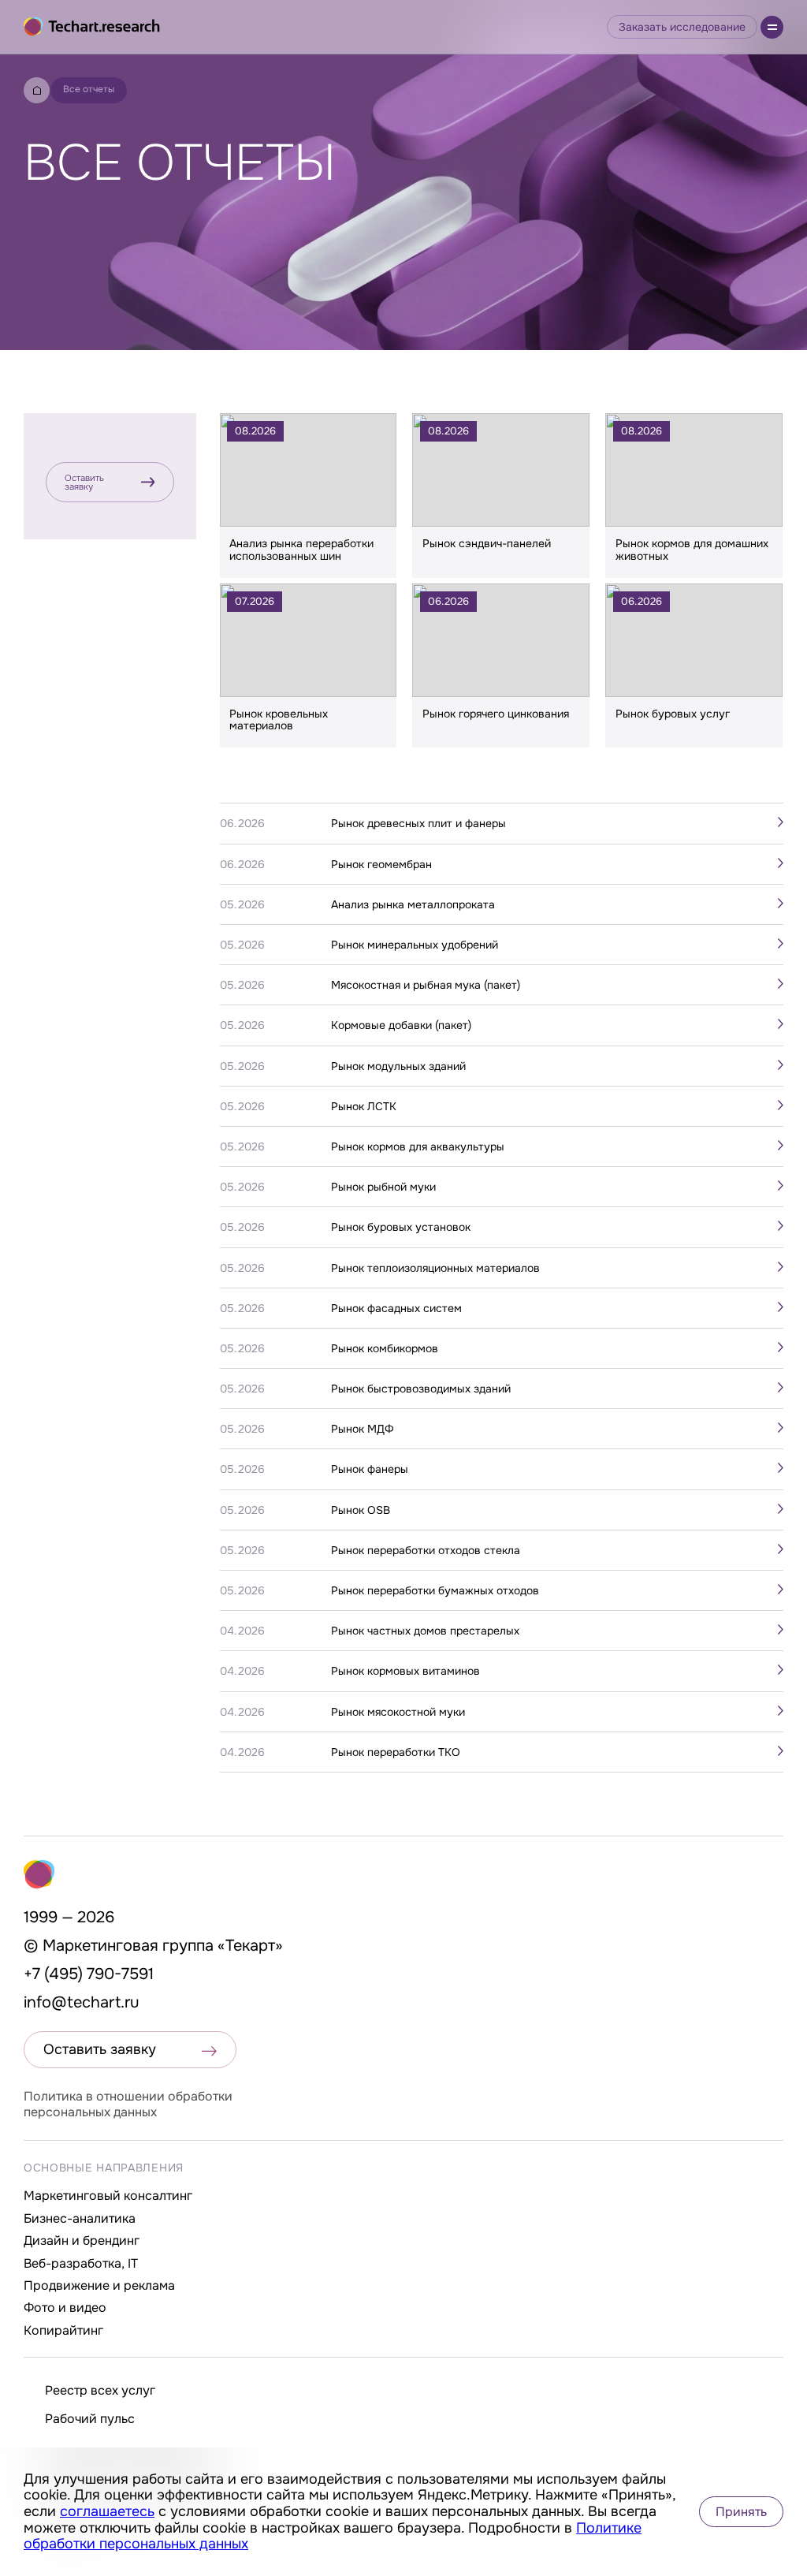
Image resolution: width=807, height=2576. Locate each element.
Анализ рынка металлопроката (413, 904)
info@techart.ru (82, 2002)
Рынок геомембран (381, 864)
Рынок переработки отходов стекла (426, 1550)
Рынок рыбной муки (383, 1187)
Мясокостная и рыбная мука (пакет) (426, 985)
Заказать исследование (682, 27)
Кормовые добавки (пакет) (401, 1025)
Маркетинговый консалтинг (108, 2196)
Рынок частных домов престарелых (425, 1631)
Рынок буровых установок (401, 1227)
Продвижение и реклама (99, 2285)
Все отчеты (89, 89)
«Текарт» (250, 1946)
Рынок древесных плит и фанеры (418, 823)
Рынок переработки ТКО (396, 1752)
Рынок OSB (361, 1510)
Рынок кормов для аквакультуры (418, 1146)
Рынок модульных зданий (398, 1066)
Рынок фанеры (370, 1469)
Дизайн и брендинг (82, 2240)
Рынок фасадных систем (396, 1308)
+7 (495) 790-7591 (89, 1974)
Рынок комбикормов (385, 1348)
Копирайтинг (63, 2330)
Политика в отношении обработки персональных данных (128, 2104)
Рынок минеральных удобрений (415, 945)
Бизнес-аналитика (80, 2218)
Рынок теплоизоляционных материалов (435, 1268)
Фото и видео (65, 2308)
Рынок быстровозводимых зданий (421, 1389)
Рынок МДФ (363, 1429)
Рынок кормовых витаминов (405, 1671)
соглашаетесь (107, 2511)
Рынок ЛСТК (364, 1106)
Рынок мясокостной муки (398, 1712)
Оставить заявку (84, 482)
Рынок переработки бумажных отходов (435, 1590)
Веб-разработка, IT (81, 2263)
